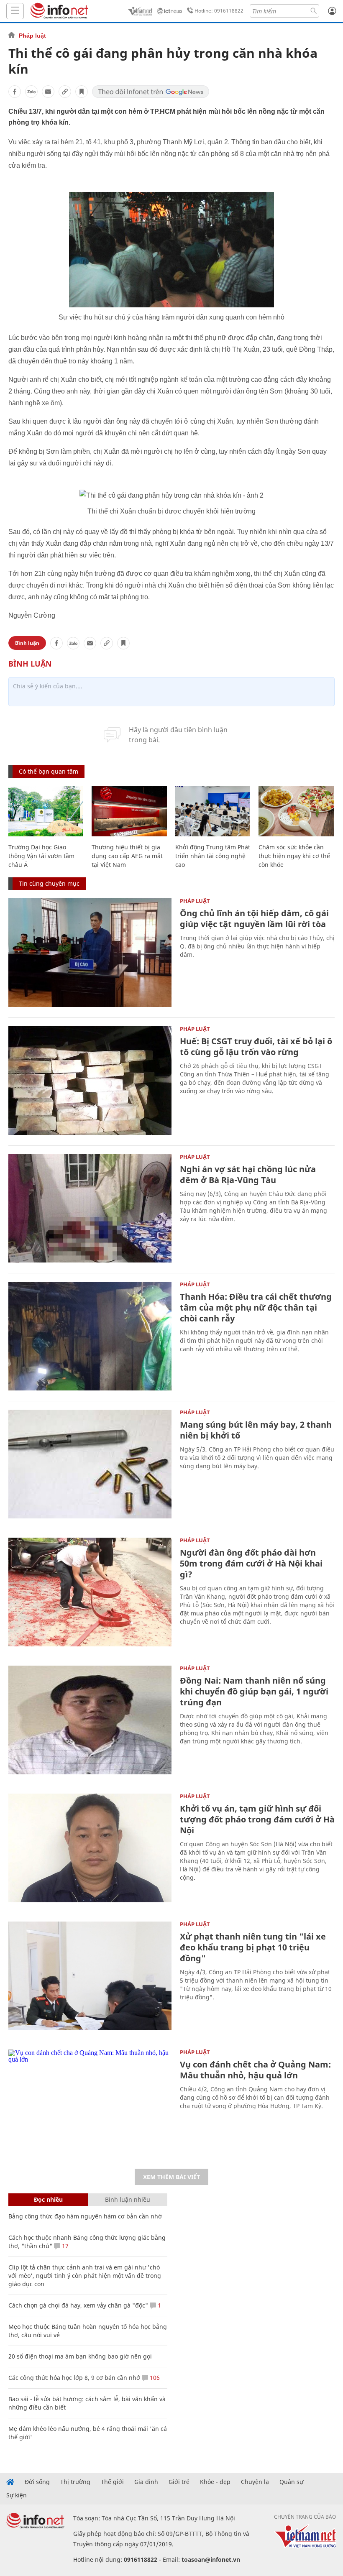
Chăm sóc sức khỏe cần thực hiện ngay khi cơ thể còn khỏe (294, 856)
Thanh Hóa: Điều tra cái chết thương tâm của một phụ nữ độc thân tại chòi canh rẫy (256, 1307)
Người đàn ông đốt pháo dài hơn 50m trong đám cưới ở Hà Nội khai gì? (251, 1563)
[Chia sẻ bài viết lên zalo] (31, 92)
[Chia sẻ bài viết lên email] (48, 92)
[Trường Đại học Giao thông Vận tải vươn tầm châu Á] (46, 811)
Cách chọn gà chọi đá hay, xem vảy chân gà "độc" (78, 2305)
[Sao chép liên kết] (65, 92)
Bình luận (27, 643)
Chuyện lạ (255, 2482)
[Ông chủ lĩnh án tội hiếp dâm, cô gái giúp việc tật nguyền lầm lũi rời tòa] (90, 953)
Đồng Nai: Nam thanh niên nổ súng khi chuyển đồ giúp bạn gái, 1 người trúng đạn (254, 1691)
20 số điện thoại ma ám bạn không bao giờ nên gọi (80, 2356)
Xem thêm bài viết (171, 2177)
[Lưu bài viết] (82, 92)
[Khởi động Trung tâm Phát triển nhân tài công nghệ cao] (213, 811)
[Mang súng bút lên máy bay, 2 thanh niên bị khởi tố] (90, 1464)
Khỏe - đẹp (215, 2482)
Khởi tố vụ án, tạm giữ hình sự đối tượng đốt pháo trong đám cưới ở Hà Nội (257, 1819)
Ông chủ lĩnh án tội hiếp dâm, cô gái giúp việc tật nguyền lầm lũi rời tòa (254, 919)
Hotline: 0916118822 (219, 11)
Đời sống (37, 2482)
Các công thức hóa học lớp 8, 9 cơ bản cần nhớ (74, 2378)
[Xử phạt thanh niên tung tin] (90, 1976)
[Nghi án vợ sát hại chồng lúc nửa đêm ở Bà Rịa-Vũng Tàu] (90, 1209)
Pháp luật (32, 36)
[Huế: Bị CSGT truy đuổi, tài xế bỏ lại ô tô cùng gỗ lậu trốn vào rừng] (90, 1081)
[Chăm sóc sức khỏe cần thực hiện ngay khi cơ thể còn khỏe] (296, 811)
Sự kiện (17, 2495)
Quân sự (291, 2482)
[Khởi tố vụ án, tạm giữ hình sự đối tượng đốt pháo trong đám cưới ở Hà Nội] (90, 1848)
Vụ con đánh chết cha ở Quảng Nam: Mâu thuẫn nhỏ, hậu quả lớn (255, 2070)
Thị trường (75, 2482)
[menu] (15, 11)
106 (154, 2378)
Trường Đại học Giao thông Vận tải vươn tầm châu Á (41, 856)
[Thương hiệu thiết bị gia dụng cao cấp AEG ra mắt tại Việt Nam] (129, 811)
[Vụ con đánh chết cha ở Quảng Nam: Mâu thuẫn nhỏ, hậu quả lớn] (90, 2104)
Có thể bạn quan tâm (49, 771)
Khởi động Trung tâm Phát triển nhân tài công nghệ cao (213, 856)
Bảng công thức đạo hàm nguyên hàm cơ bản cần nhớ (85, 2216)
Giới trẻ (179, 2482)
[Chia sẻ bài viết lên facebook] (15, 92)
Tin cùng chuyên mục (49, 883)
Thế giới (112, 2482)
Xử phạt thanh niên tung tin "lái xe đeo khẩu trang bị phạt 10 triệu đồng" (253, 1947)
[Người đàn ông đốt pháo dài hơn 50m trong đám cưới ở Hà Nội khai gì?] (90, 1592)
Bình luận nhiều (128, 2199)
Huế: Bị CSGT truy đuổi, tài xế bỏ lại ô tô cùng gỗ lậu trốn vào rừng (256, 1046)
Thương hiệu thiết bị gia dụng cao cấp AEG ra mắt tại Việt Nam (127, 856)
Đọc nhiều (48, 2199)
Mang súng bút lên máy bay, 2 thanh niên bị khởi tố (256, 1430)
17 (64, 2246)
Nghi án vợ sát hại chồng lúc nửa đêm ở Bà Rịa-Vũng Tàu (248, 1174)
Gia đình (146, 2482)
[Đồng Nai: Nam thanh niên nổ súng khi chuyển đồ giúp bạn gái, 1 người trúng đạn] (90, 1720)
